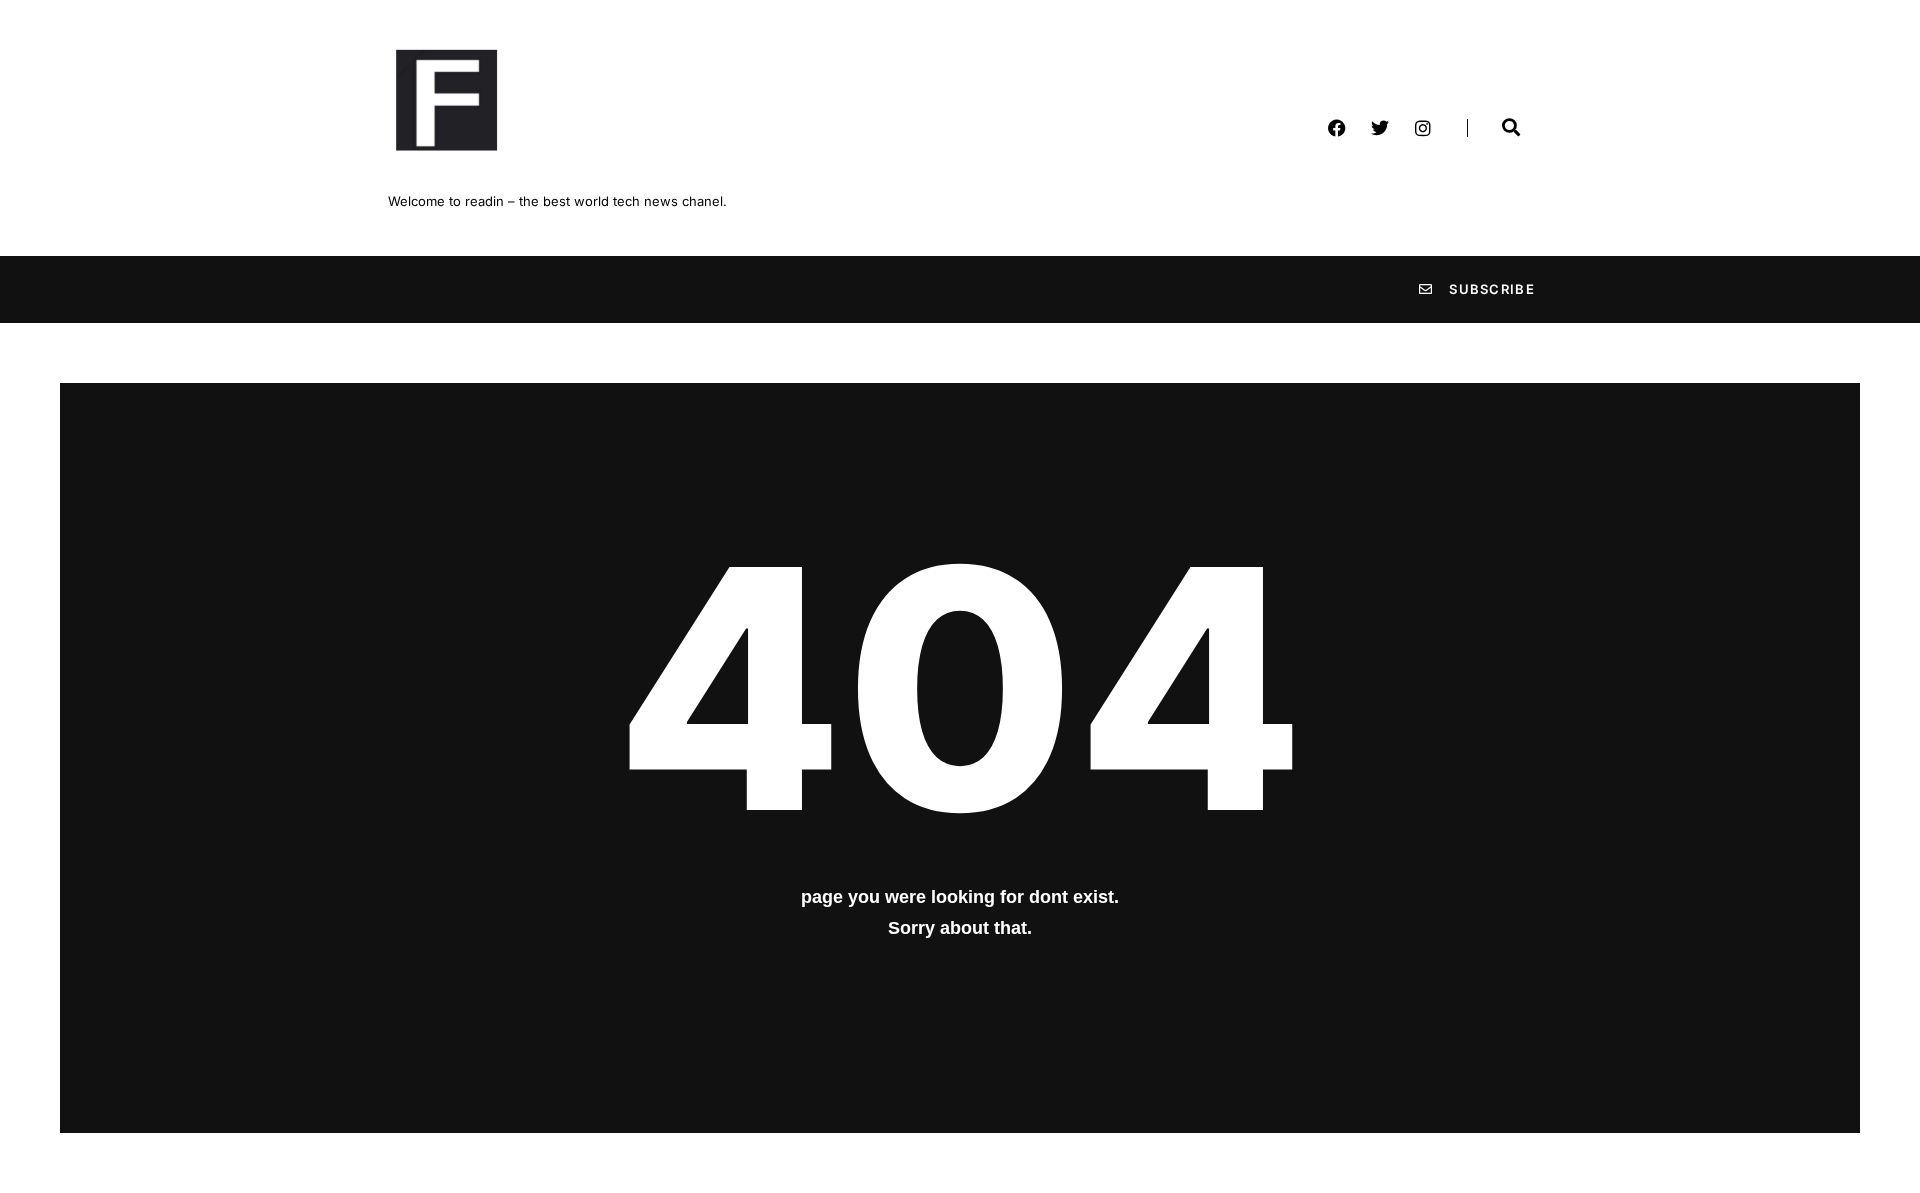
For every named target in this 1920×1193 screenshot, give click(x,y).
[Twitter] (1380, 128)
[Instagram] (1423, 128)
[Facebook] (1337, 128)
